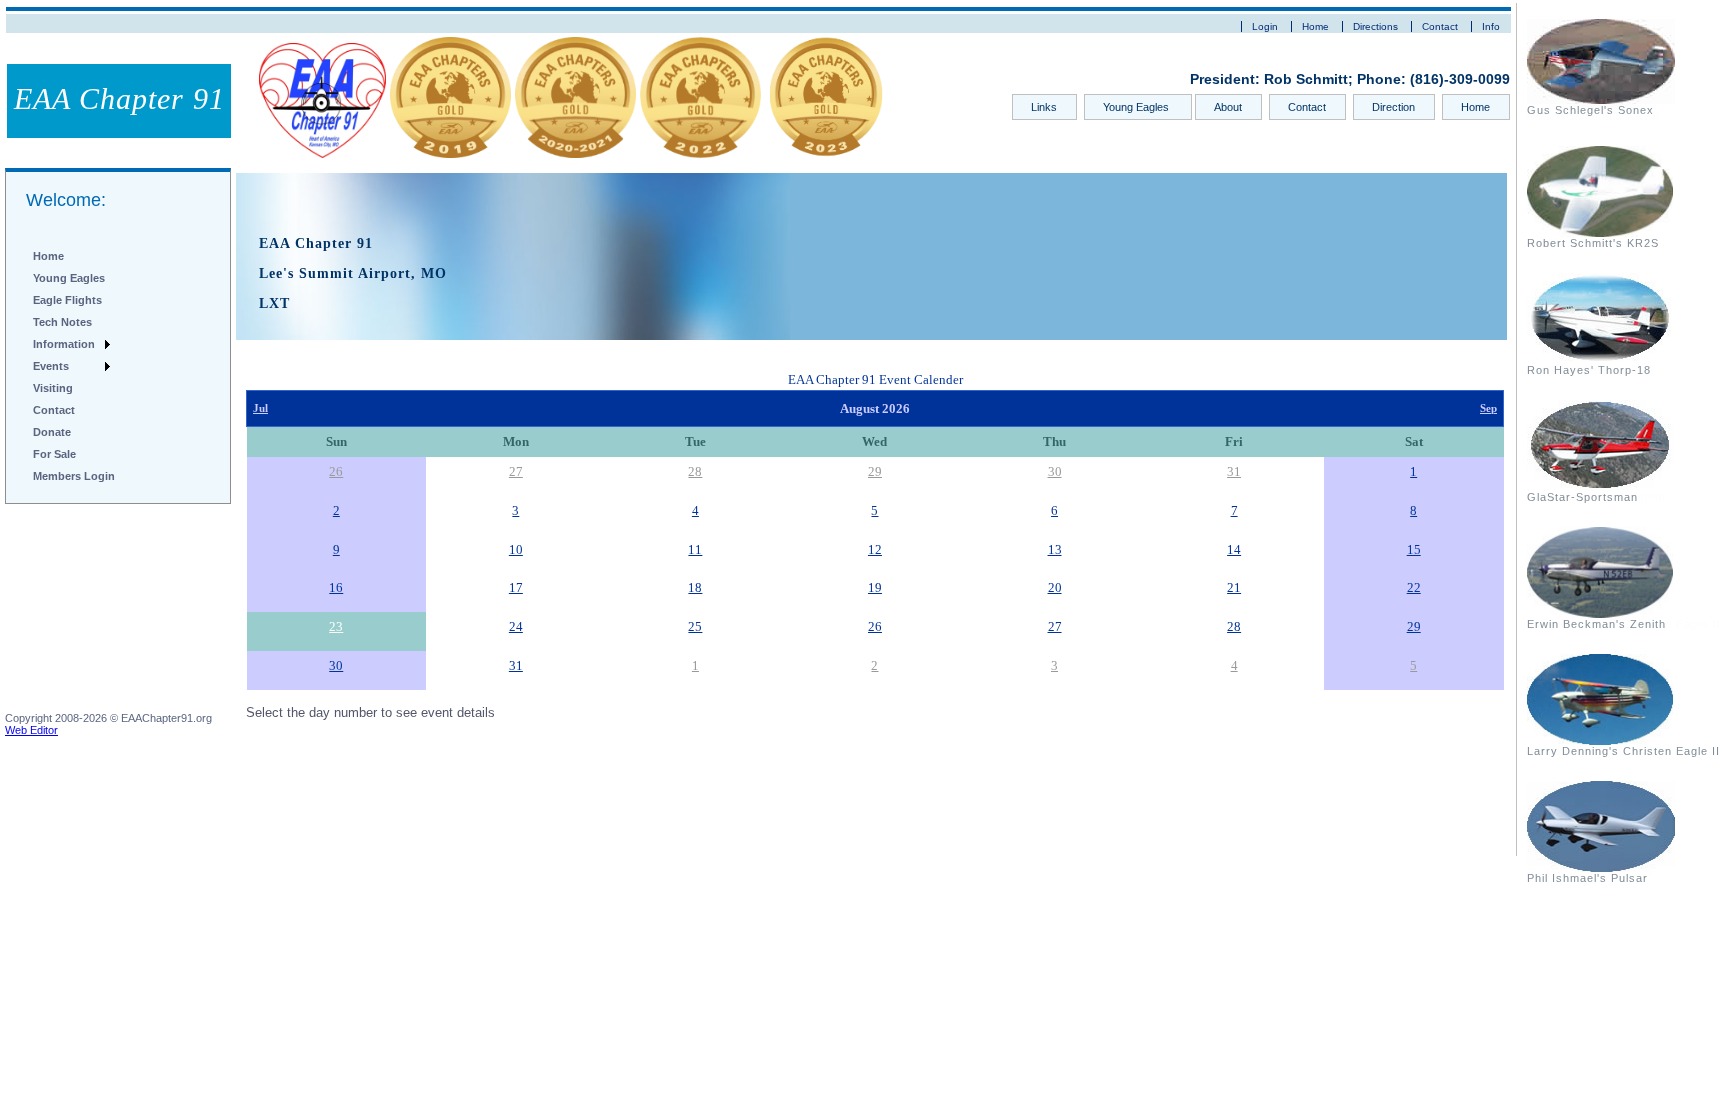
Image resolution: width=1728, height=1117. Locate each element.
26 (336, 471)
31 (1234, 471)
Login (1265, 26)
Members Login (74, 476)
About (1228, 107)
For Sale (54, 454)
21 (1234, 587)
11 (695, 549)
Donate (52, 432)
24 (516, 626)
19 (875, 587)
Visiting (53, 388)
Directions (1375, 26)
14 (1234, 549)
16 (336, 587)
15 (1414, 549)
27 (516, 471)
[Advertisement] (105, 612)
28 (695, 471)
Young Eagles (1137, 107)
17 (516, 587)
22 (1414, 587)
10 (516, 549)
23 (336, 626)
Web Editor (31, 730)
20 (1055, 587)
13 (1055, 549)
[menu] (70, 366)
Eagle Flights (67, 300)
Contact (1440, 26)
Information (64, 344)
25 (695, 626)
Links (1044, 107)
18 (695, 587)
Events (51, 366)
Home (1315, 26)
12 (875, 549)
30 (1055, 471)
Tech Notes (62, 322)
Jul (260, 408)
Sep (1488, 408)
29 (875, 471)
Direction (1393, 107)
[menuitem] (70, 256)
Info (1491, 26)
